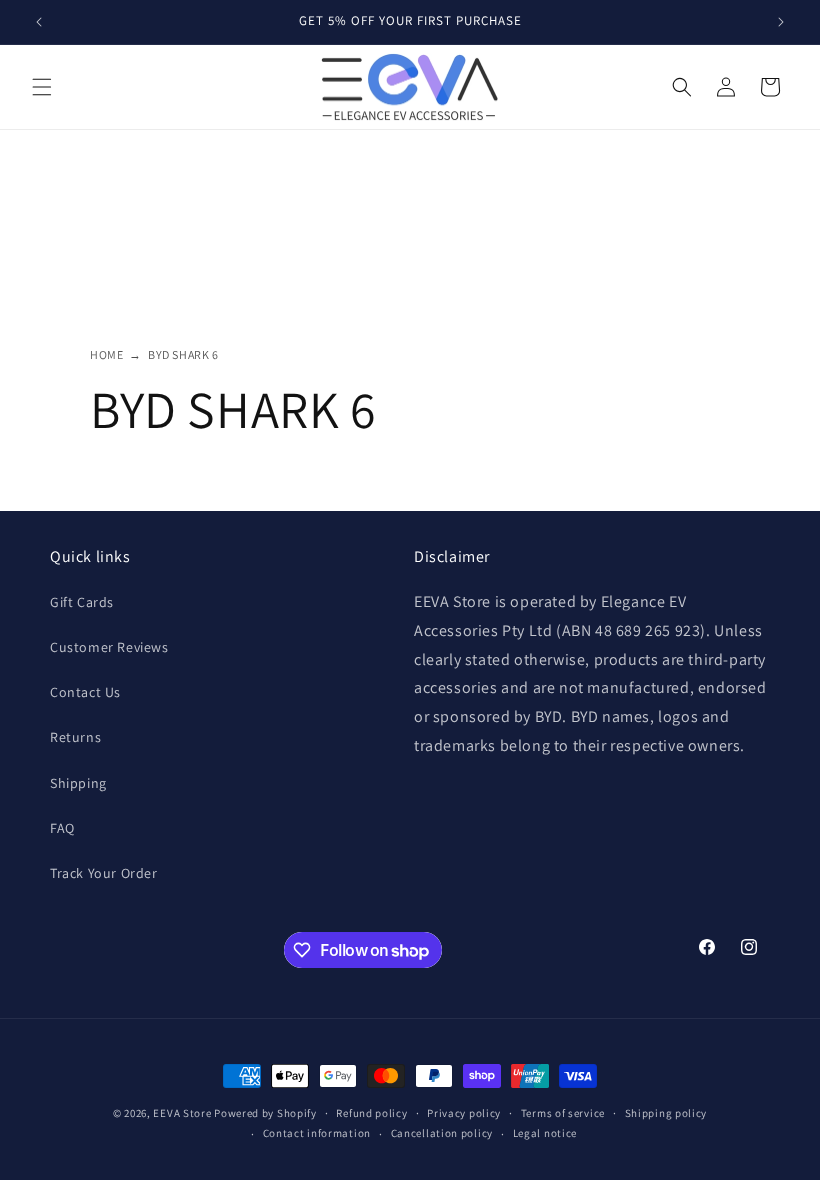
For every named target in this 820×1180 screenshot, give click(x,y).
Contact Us (85, 692)
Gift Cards (82, 602)
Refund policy (371, 1113)
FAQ (62, 828)
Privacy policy (464, 1113)
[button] (42, 87)
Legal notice (545, 1133)
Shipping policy (666, 1113)
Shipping (78, 783)
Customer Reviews (109, 647)
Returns (75, 737)
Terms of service (563, 1113)
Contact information (317, 1133)
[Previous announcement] (39, 22)
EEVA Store (182, 1113)
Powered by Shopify (265, 1113)
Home (106, 354)
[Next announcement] (781, 22)
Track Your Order (104, 873)
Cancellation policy (442, 1133)
